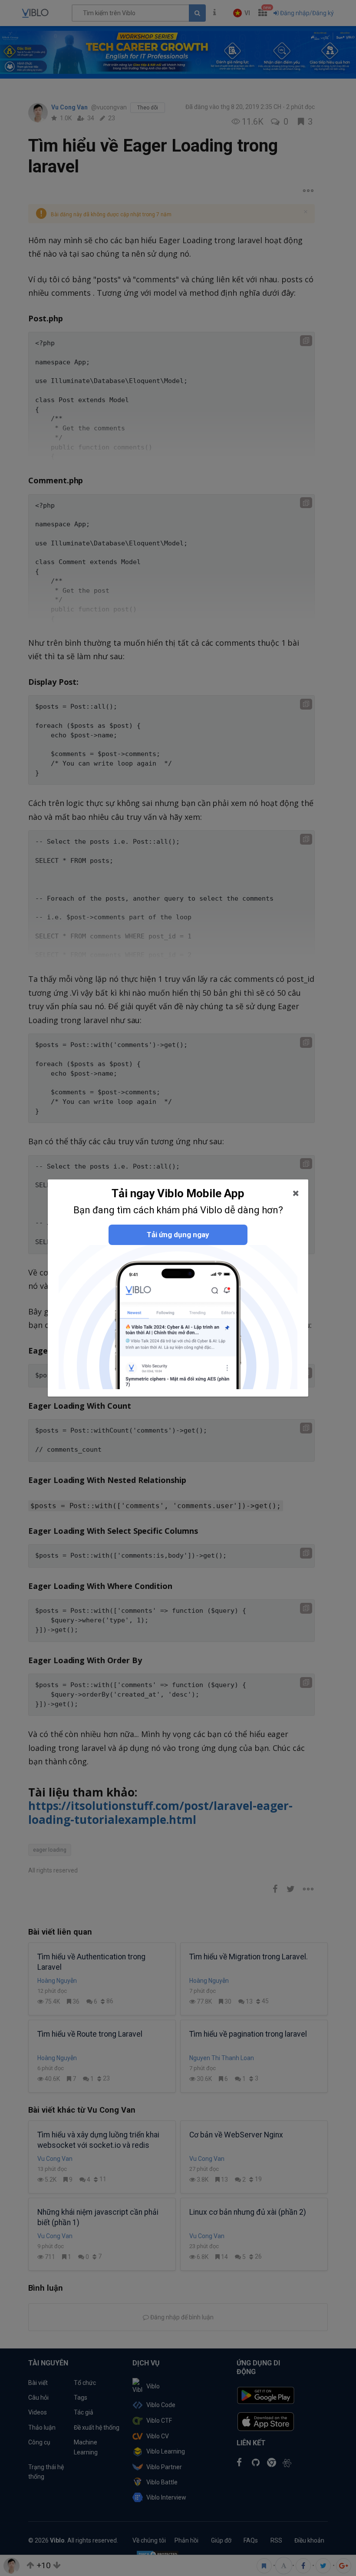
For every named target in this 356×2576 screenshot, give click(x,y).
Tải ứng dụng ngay (178, 1235)
